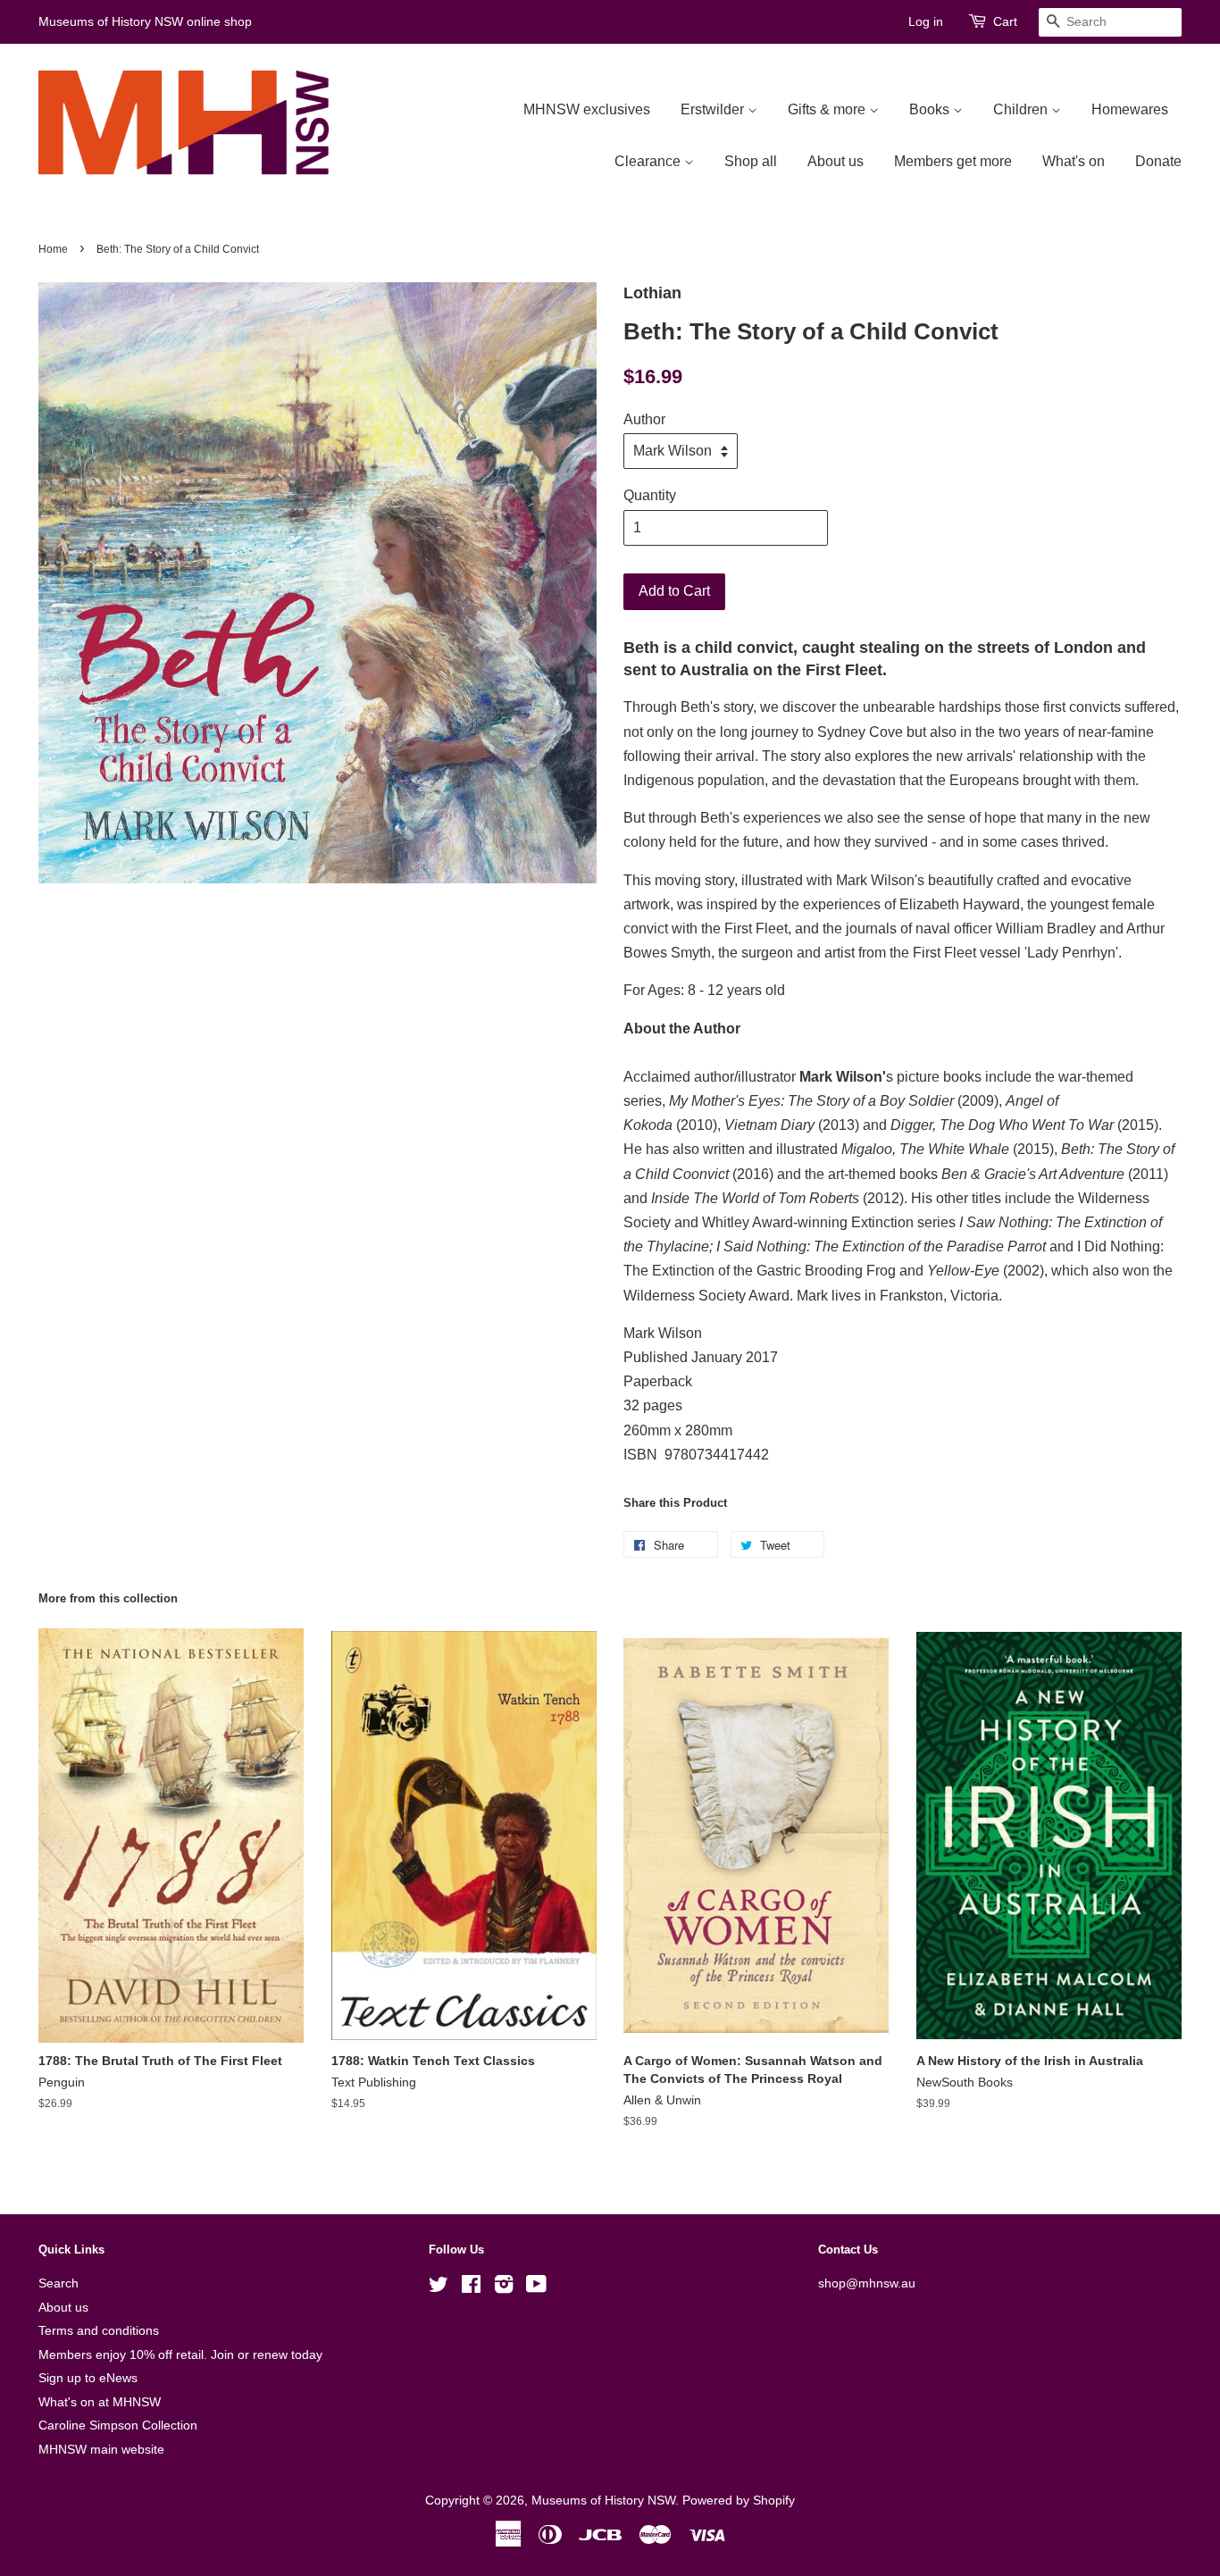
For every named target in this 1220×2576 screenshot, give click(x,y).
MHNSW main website (101, 2450)
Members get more (953, 161)
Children (1022, 109)
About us (836, 161)
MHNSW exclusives (587, 109)
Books (931, 109)
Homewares (1130, 109)
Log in (926, 21)
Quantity (650, 495)
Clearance (649, 161)
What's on (1074, 161)
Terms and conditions (99, 2331)
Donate (1158, 161)
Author (644, 419)
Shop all (751, 161)
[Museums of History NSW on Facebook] (471, 2288)
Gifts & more (828, 109)
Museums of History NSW (603, 2501)
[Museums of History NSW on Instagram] (504, 2288)
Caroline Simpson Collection (118, 2425)
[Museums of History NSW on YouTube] (536, 2288)
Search (58, 2283)
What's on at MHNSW (100, 2402)
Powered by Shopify (739, 2501)
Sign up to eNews (88, 2378)
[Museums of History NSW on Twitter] (439, 2288)
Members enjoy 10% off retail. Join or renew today (180, 2355)
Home (53, 249)
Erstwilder (714, 109)
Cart (1005, 21)
